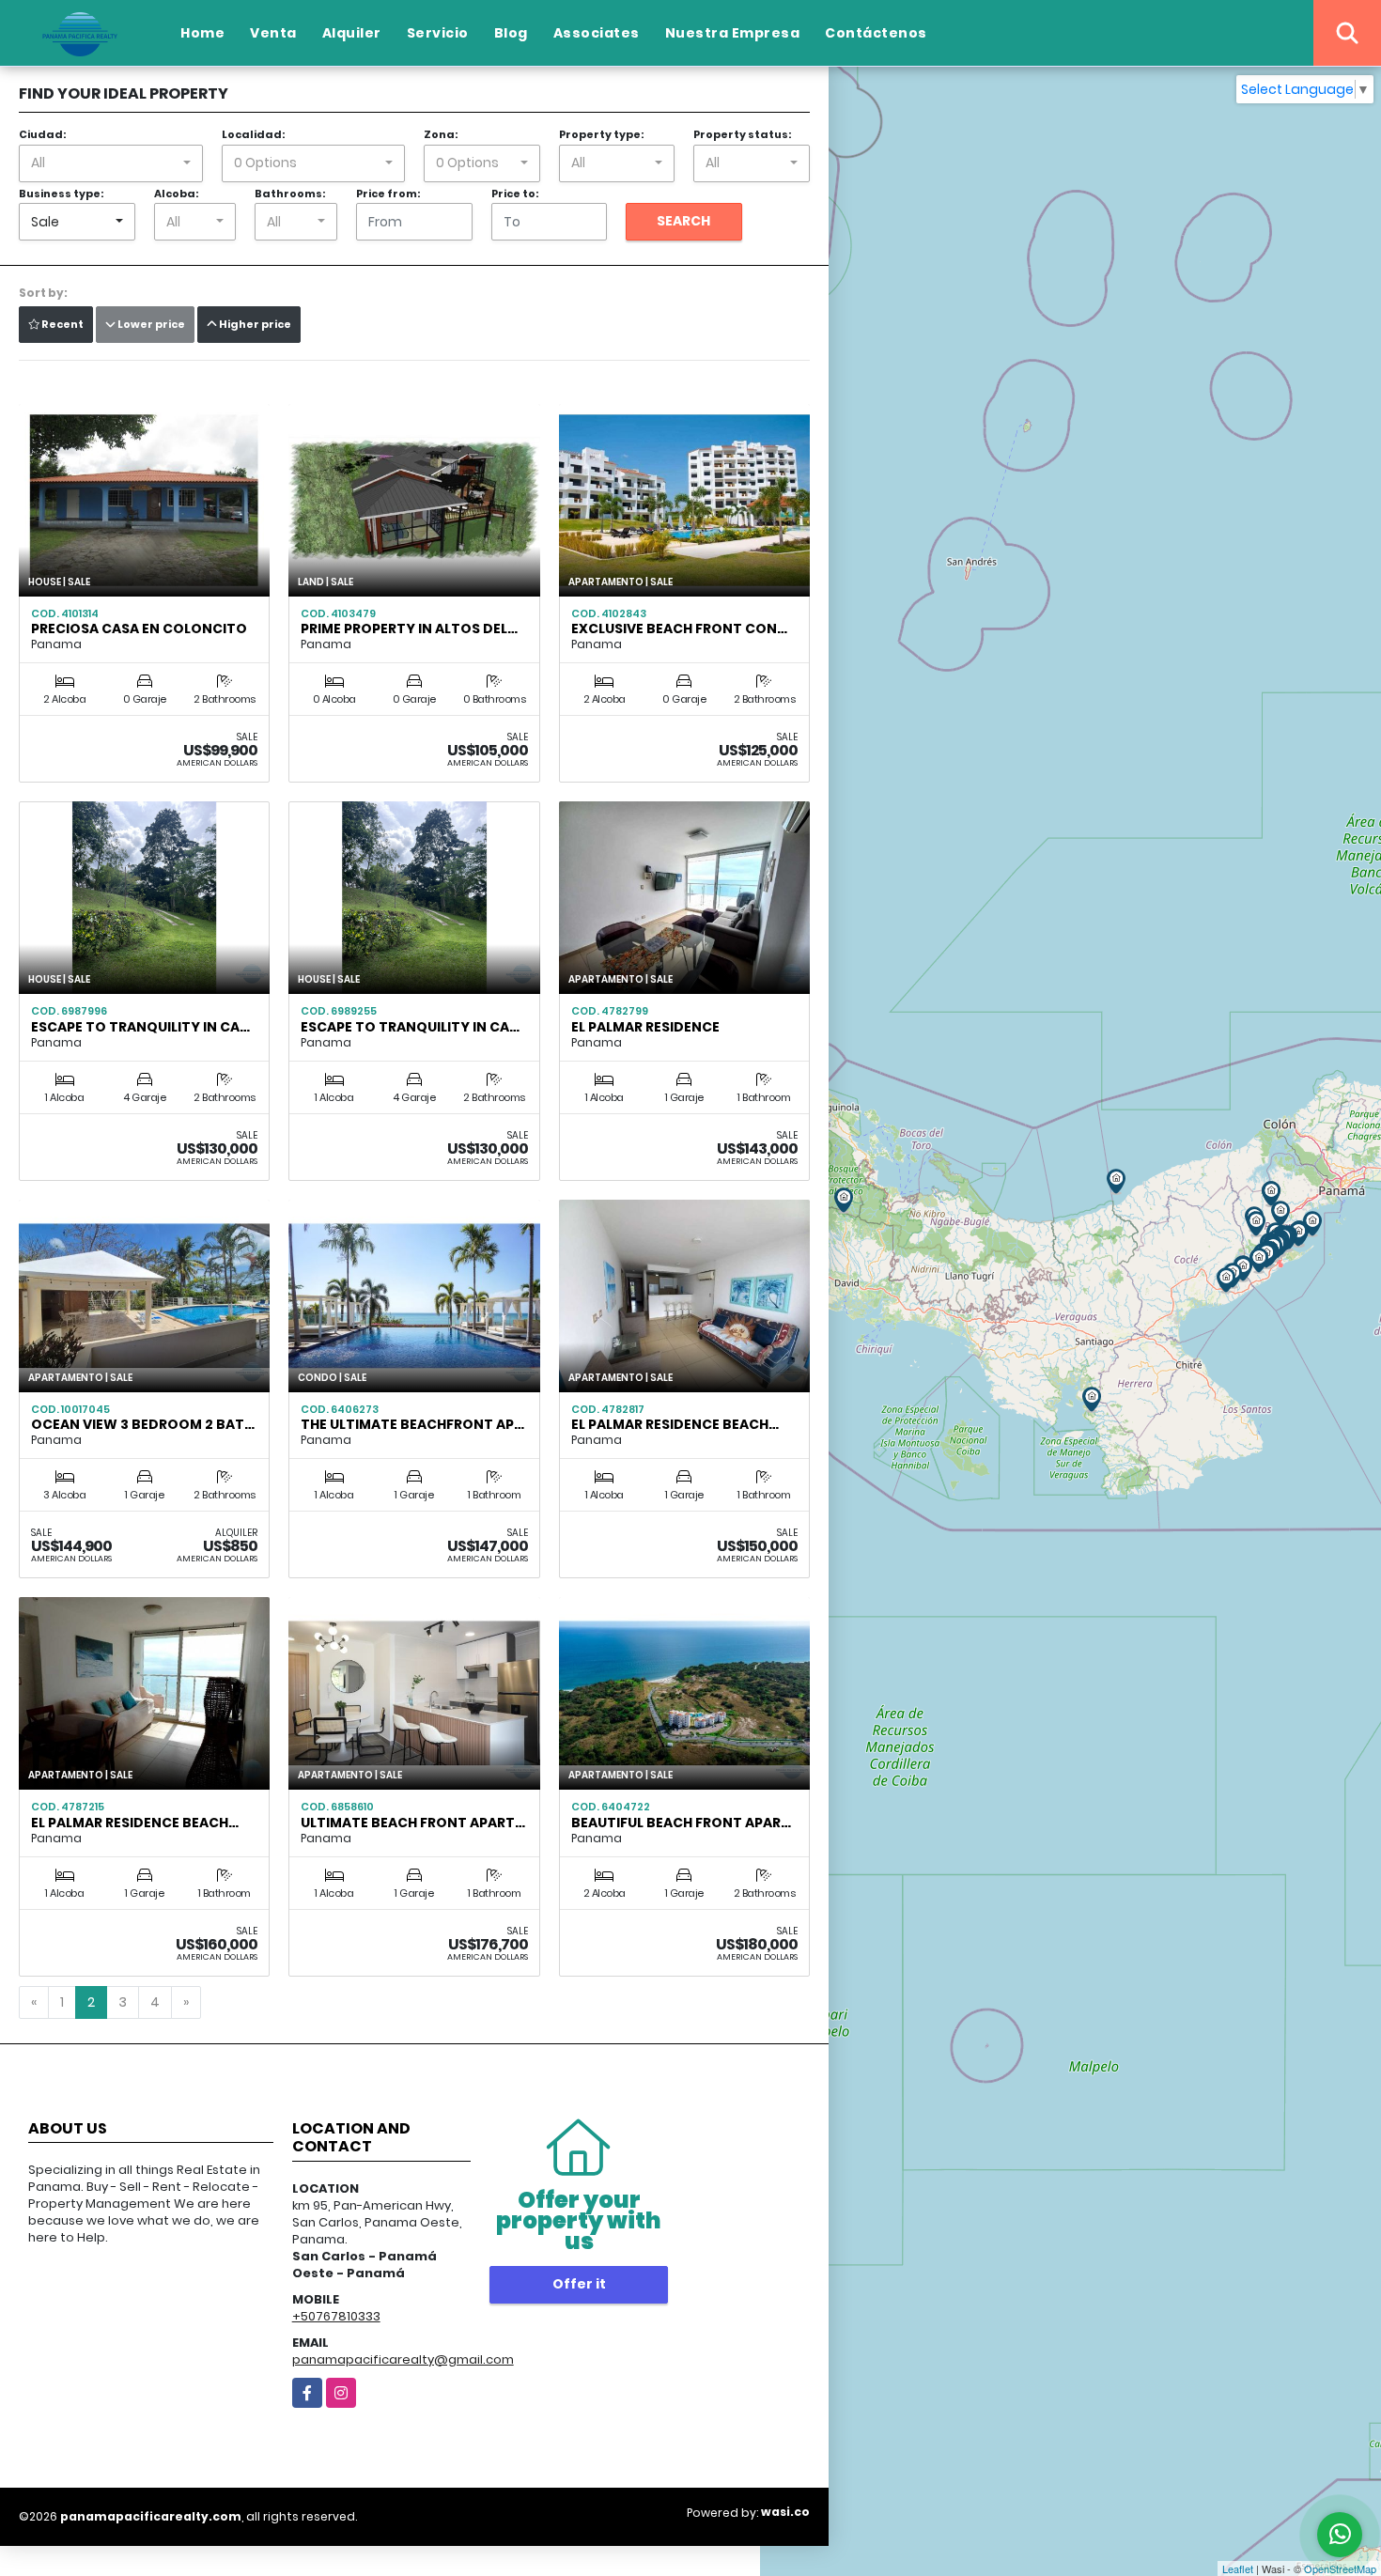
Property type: (601, 134)
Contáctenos (876, 33)
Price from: (388, 194)
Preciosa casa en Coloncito (139, 628)
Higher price (254, 324)
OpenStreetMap (1340, 2568)
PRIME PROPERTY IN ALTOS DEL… (409, 628)
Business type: (61, 194)
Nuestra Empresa (733, 33)
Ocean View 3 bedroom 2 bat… (143, 1424)
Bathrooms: (290, 194)
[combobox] (111, 163)
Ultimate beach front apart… (413, 1823)
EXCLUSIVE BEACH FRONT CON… (679, 628)
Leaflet (1238, 2568)
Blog (511, 33)
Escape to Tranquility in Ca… (140, 1027)
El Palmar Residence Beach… (675, 1424)
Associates (597, 33)
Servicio (438, 33)
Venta (273, 33)
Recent (62, 324)
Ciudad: (42, 134)
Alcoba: (176, 194)
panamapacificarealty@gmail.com (403, 2359)
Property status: (742, 134)
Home (202, 33)
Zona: (441, 134)
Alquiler (352, 33)
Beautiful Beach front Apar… (681, 1823)
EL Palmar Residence (645, 1027)
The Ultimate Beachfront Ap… (412, 1424)
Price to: (515, 194)
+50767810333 (336, 2316)
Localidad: (253, 134)
